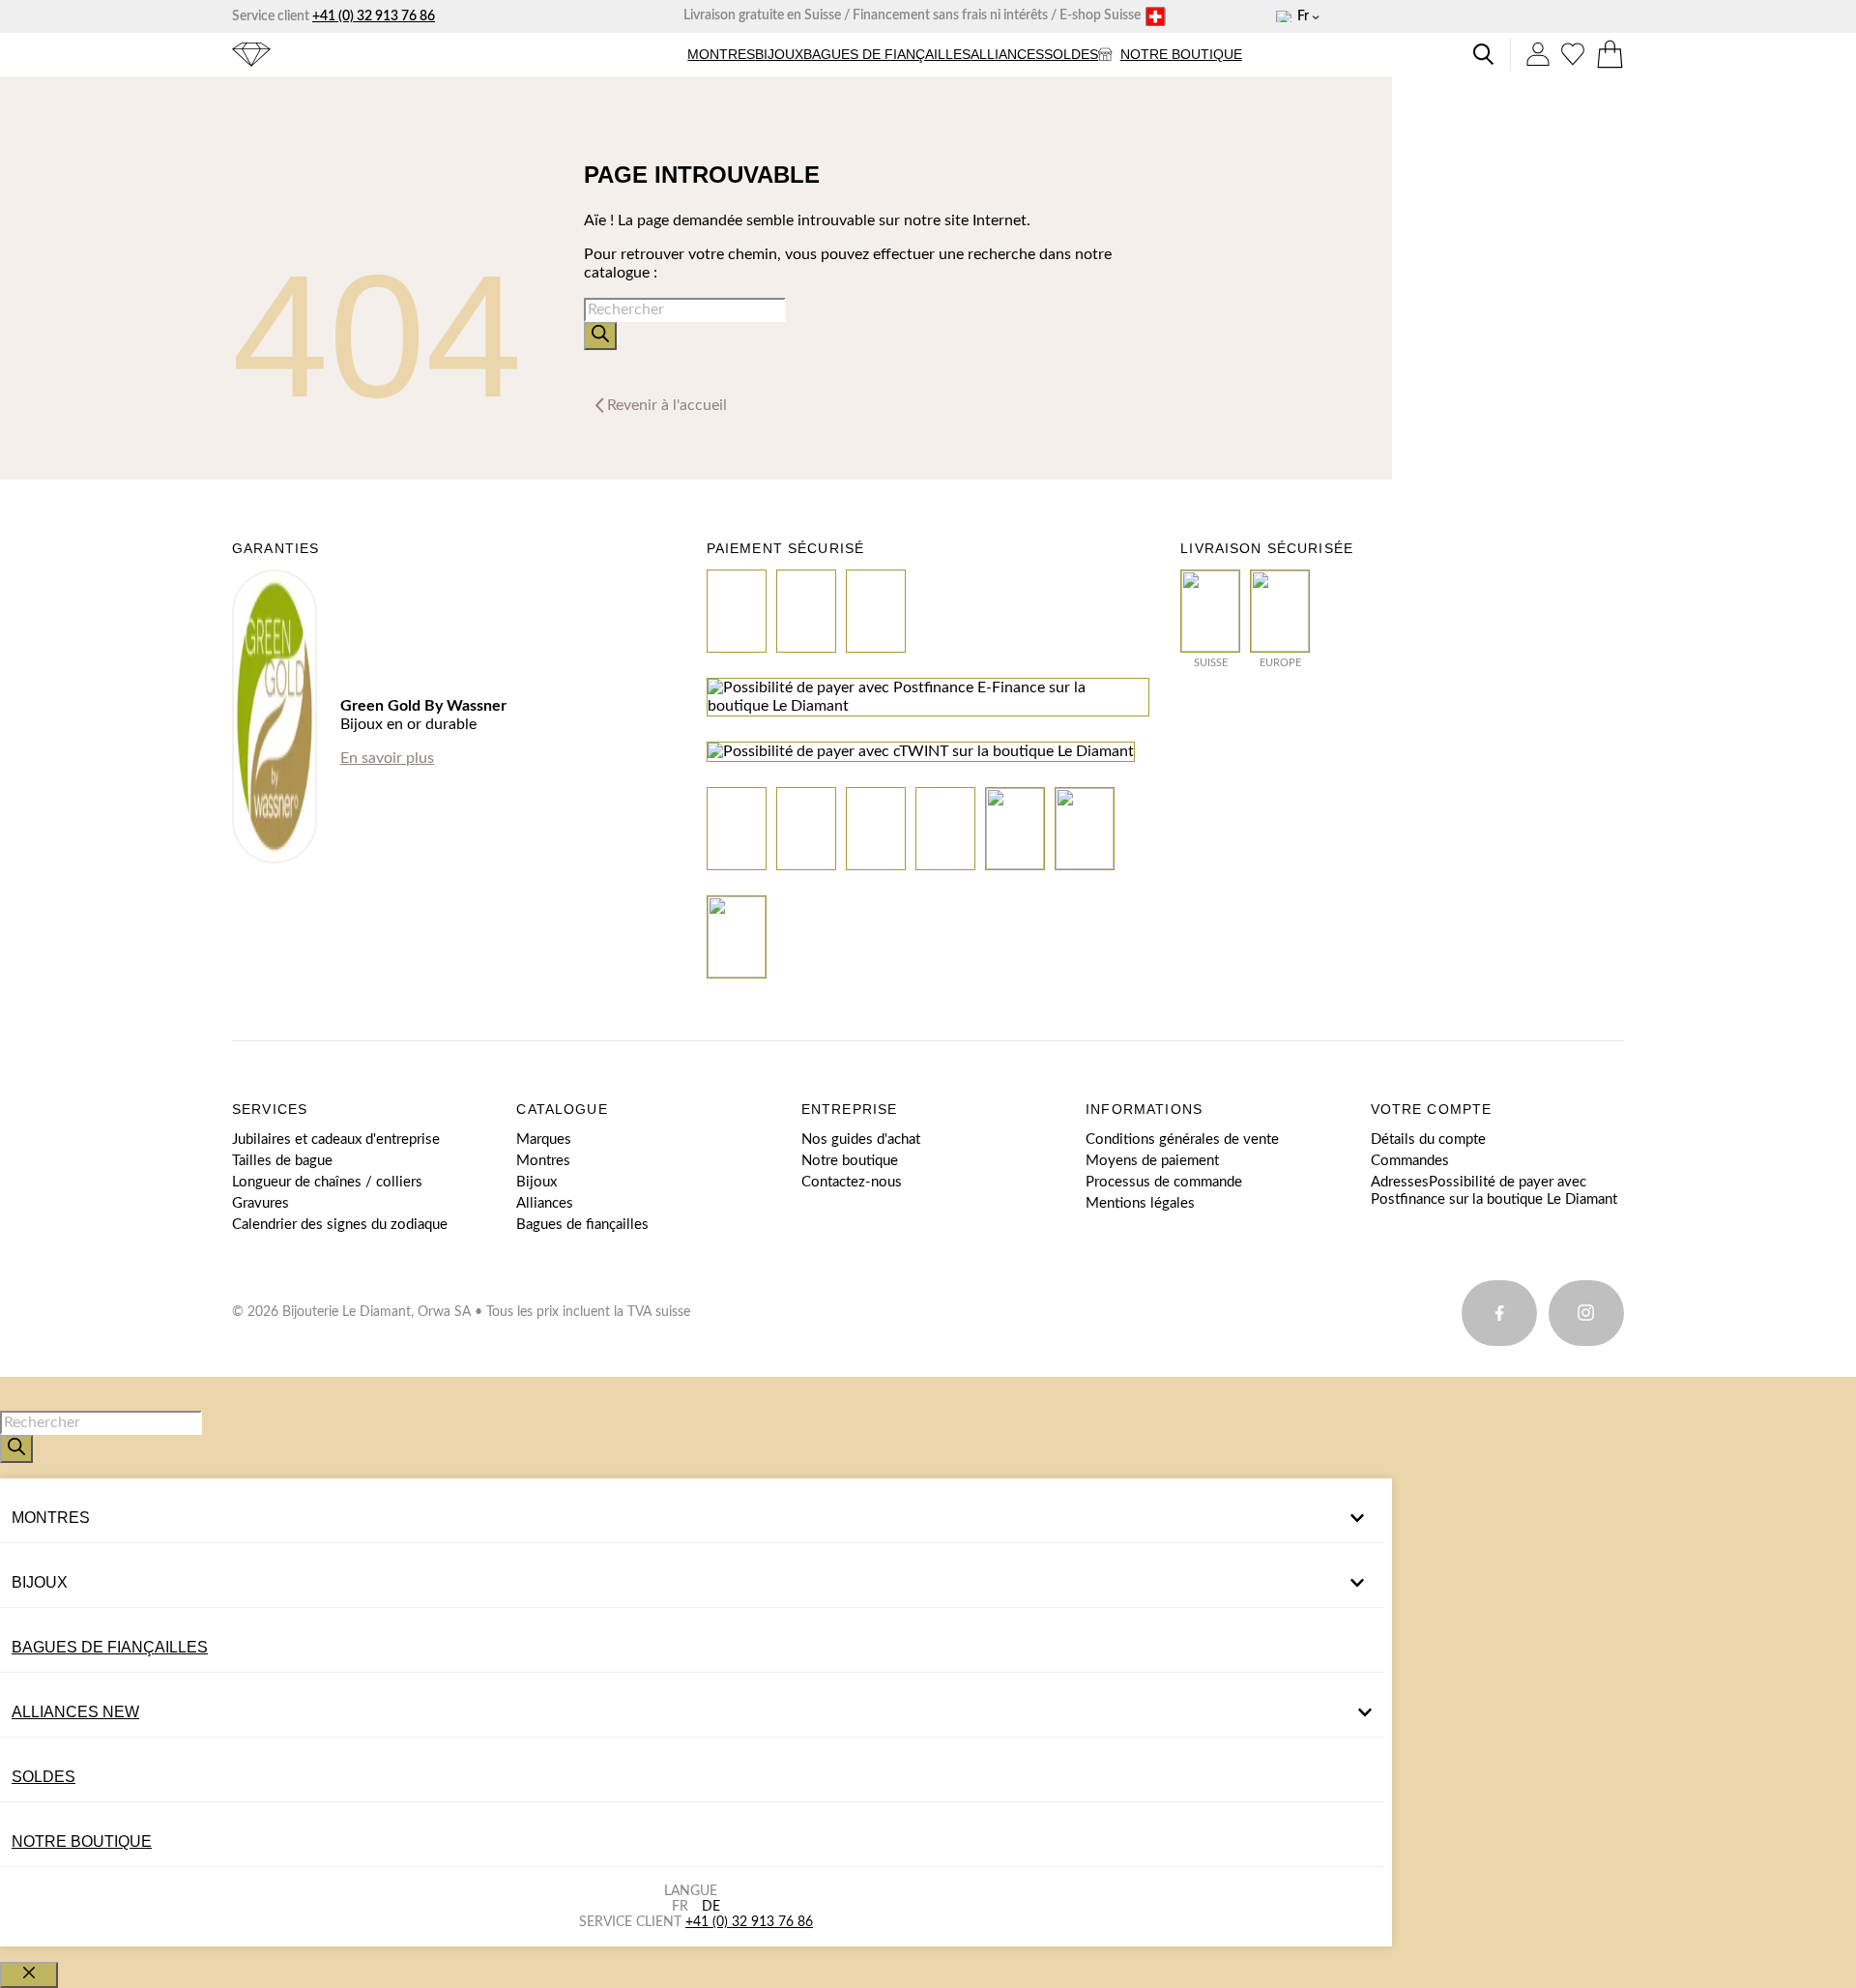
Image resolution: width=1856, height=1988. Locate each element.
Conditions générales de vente (1182, 1140)
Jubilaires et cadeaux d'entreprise (336, 1140)
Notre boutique (1181, 54)
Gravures (261, 1203)
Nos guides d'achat (861, 1140)
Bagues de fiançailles (887, 54)
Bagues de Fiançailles (110, 1647)
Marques (544, 1140)
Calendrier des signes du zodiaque (340, 1225)
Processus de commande (1164, 1182)
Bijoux (779, 54)
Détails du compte (1428, 1140)
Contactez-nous (852, 1182)
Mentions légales (1140, 1203)
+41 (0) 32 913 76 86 (374, 16)
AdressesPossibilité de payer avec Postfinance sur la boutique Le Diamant (1494, 1191)
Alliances (1007, 54)
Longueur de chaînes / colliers (327, 1182)
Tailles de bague (282, 1161)
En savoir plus (387, 758)
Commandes (1410, 1161)
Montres (721, 54)
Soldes (1071, 54)
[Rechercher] (600, 336)
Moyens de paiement (1152, 1161)
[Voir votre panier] (1610, 54)
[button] (721, 55)
